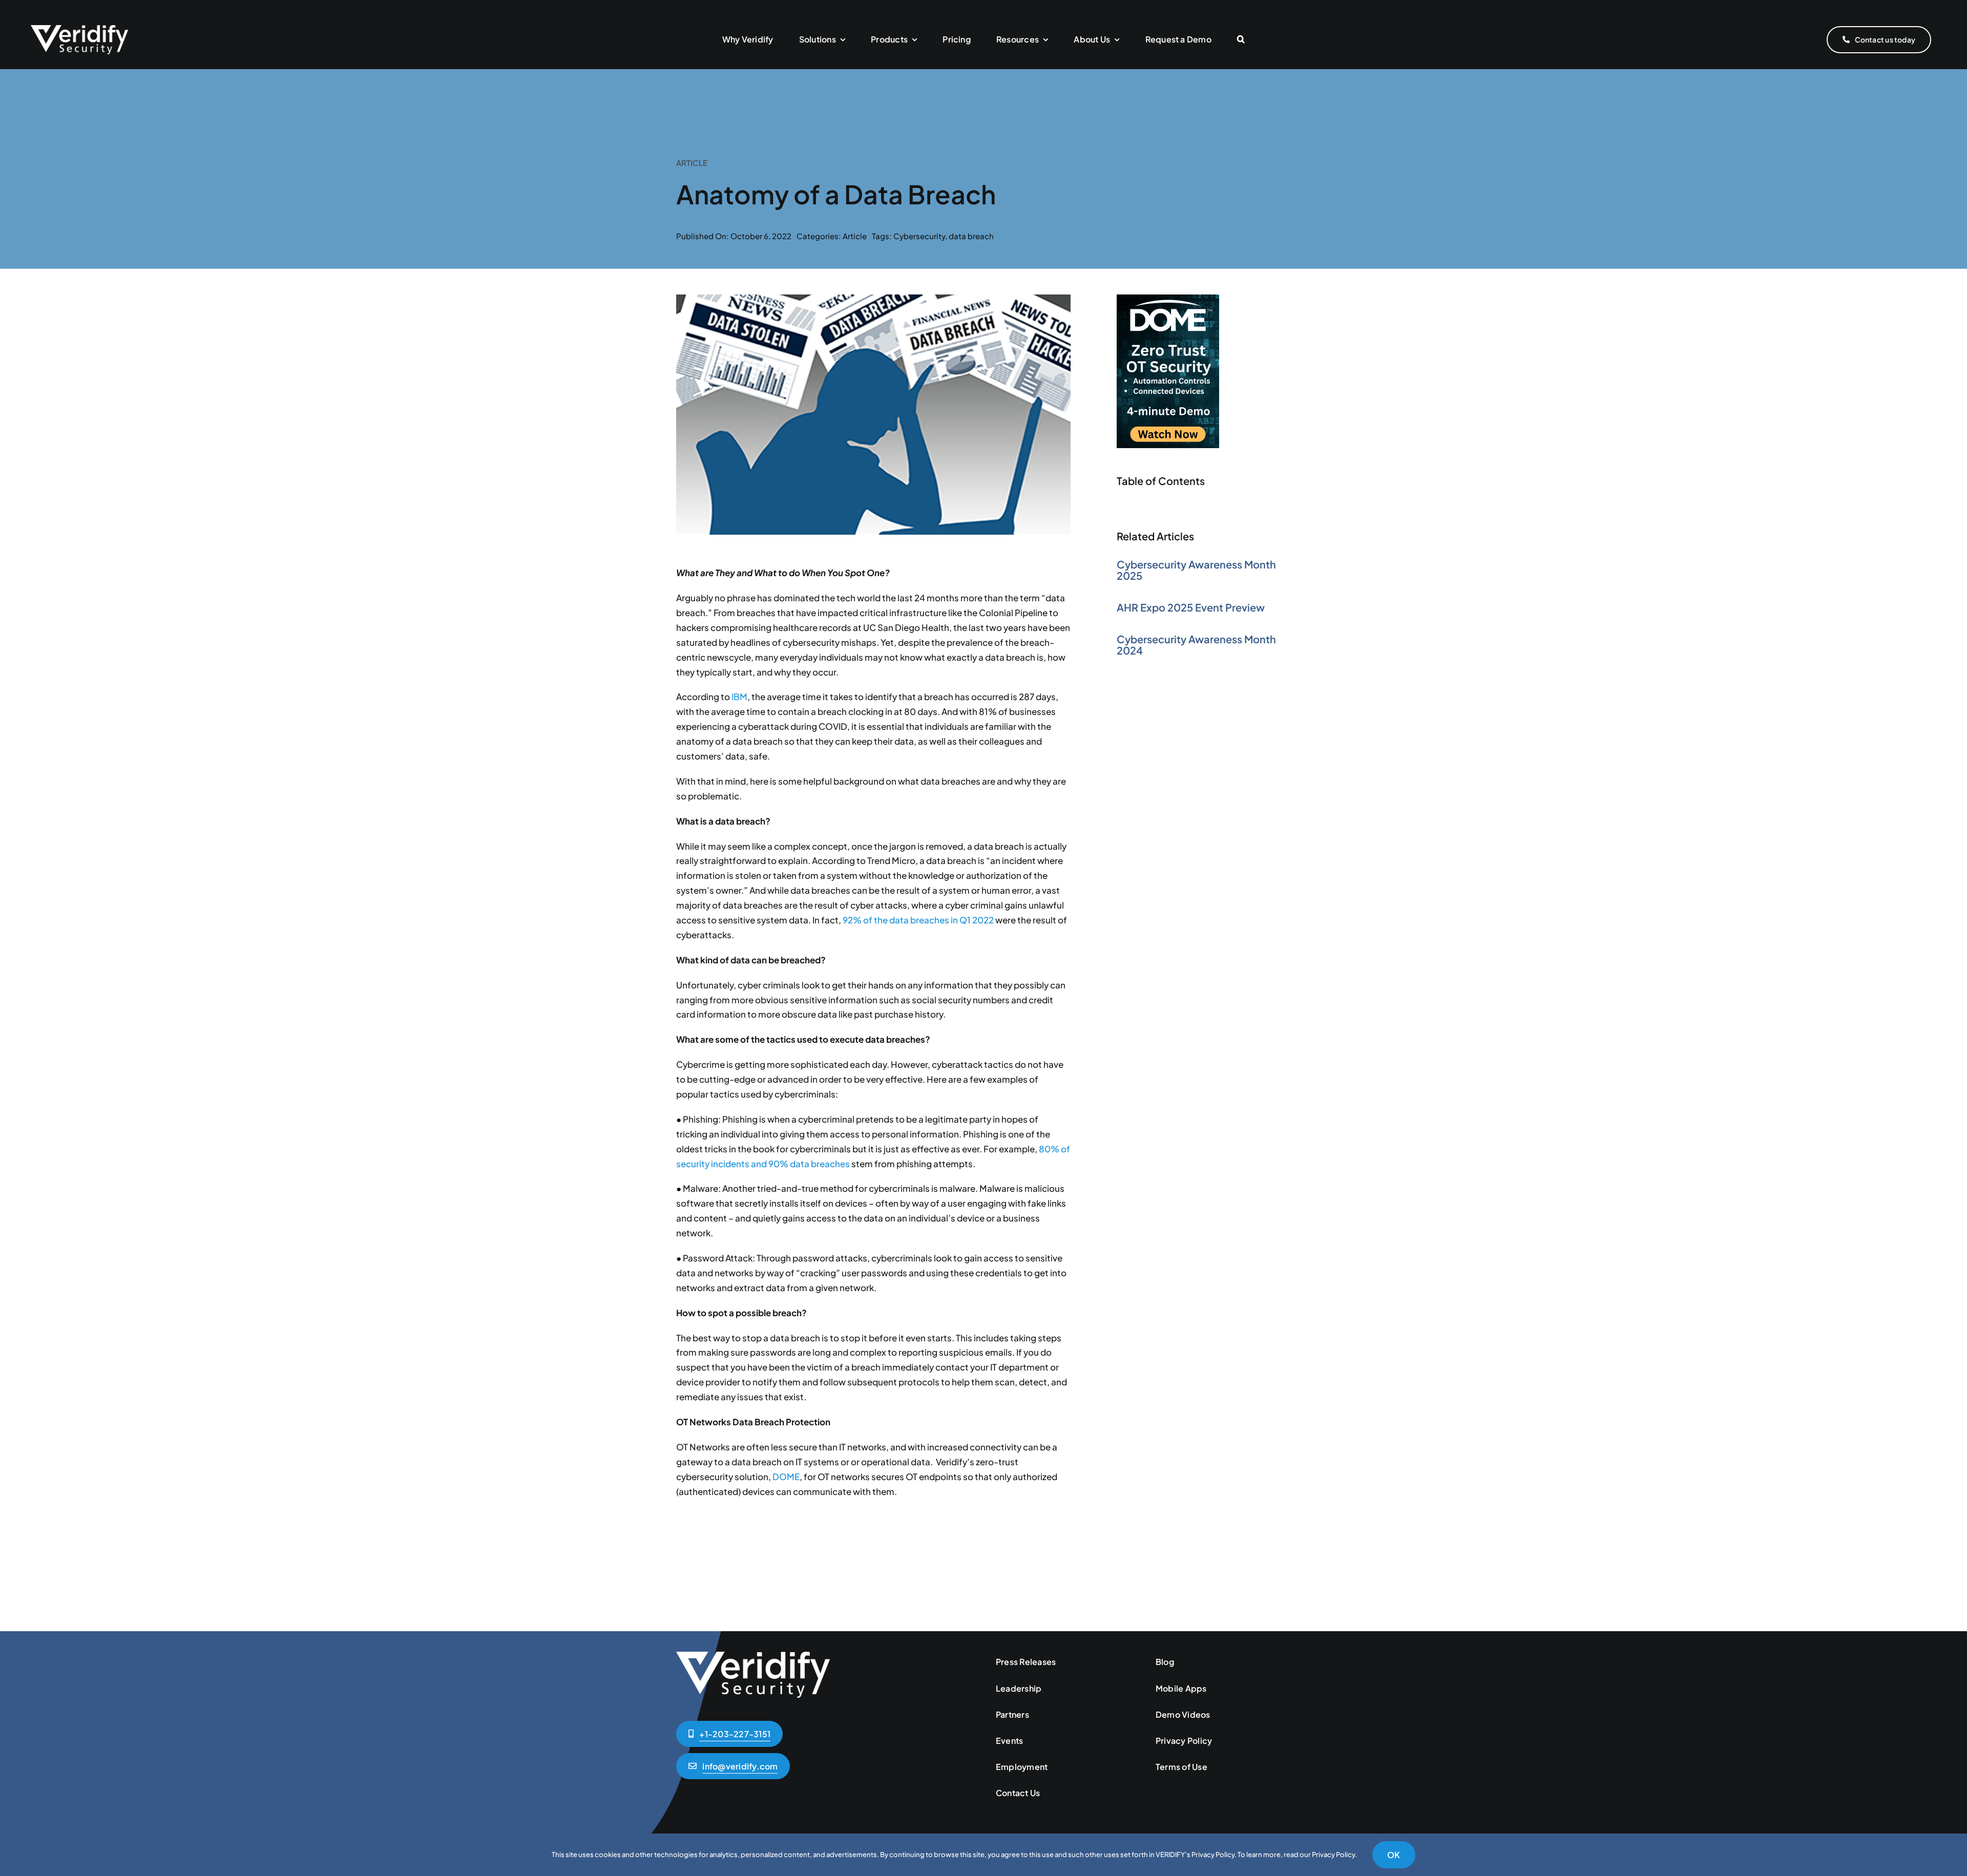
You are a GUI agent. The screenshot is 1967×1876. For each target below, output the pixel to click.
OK (1394, 1855)
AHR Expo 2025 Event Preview (1191, 607)
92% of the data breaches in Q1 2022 (918, 920)
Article (855, 236)
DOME (786, 1477)
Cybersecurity (919, 236)
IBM (739, 697)
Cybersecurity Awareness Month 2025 (1196, 570)
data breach (971, 236)
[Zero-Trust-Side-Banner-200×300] (1168, 299)
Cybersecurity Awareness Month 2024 (1196, 645)
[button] (1241, 40)
